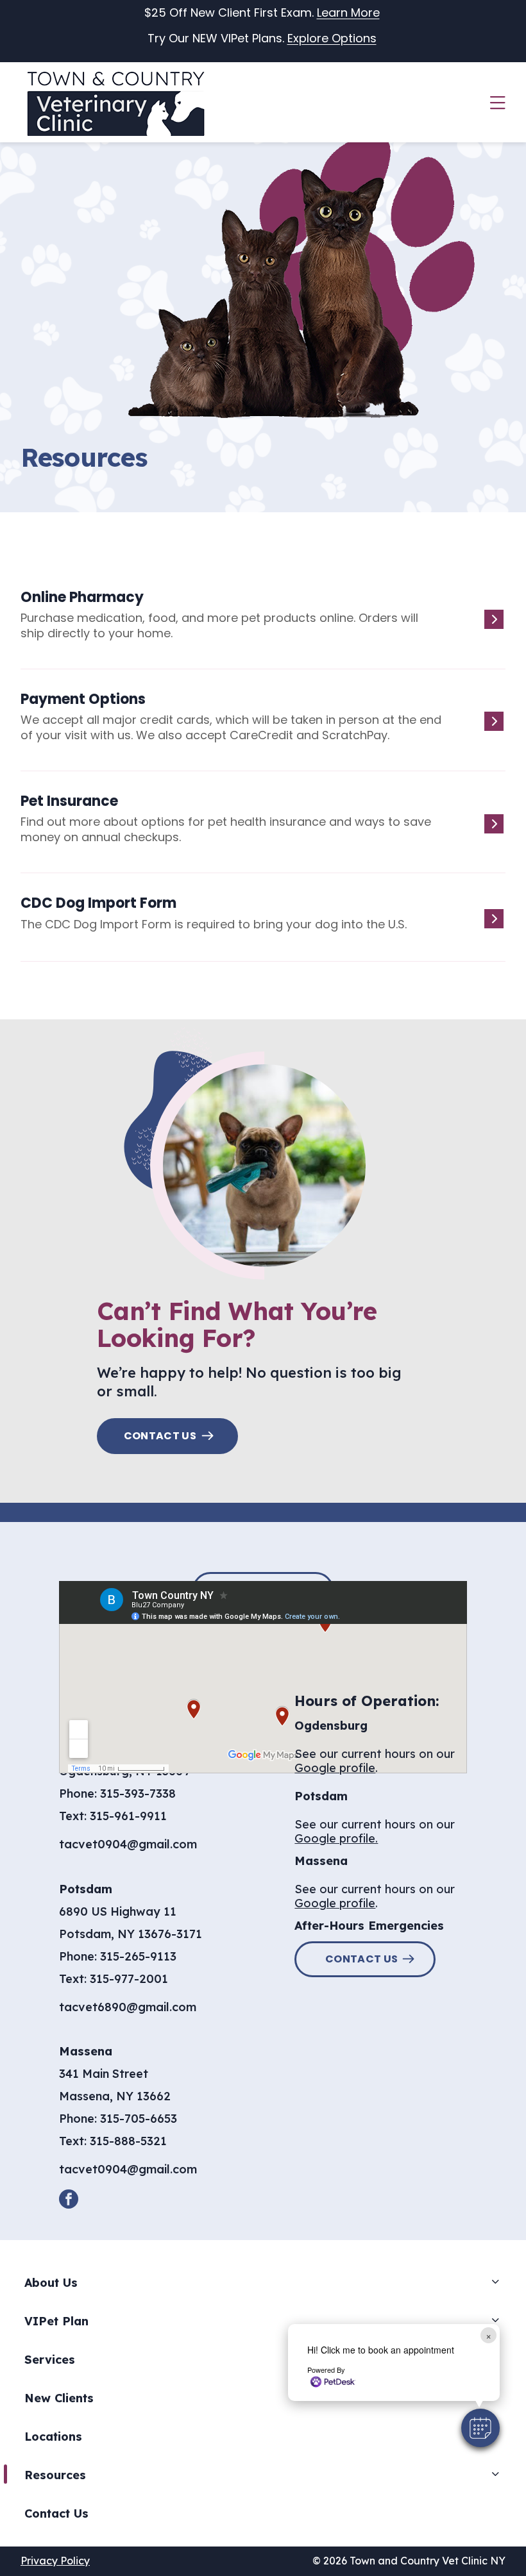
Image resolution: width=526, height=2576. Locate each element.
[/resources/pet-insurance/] (258, 830)
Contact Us (160, 1436)
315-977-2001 (129, 1979)
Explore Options (332, 38)
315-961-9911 (128, 1816)
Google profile (335, 1768)
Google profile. (336, 1838)
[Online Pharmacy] (258, 626)
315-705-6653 (139, 2119)
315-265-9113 (138, 1956)
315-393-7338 (138, 1794)
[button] (480, 2428)
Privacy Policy (55, 2561)
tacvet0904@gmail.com (128, 1844)
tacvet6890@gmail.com (128, 2007)
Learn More (348, 13)
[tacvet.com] (258, 925)
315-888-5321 (128, 2141)
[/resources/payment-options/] (258, 728)
